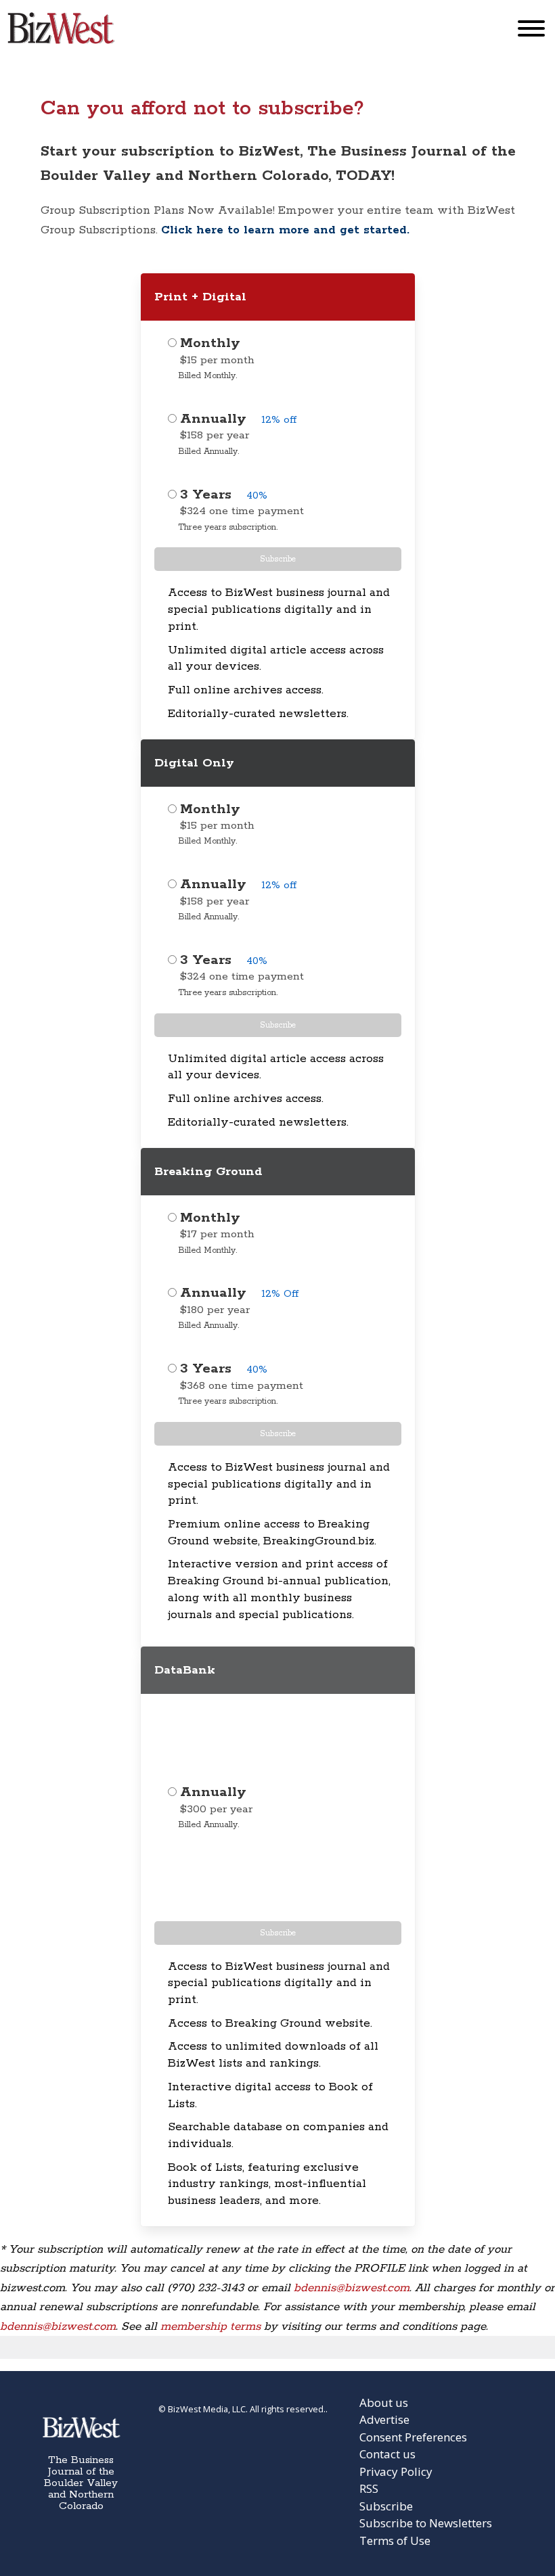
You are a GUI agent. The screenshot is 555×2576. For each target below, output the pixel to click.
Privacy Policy (396, 2471)
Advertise (384, 2419)
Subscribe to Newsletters (426, 2523)
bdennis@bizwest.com (352, 2288)
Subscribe (278, 559)
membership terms (210, 2326)
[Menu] (531, 31)
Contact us (387, 2454)
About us (384, 2402)
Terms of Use (395, 2540)
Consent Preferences (413, 2437)
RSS (369, 2488)
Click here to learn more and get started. (285, 230)
